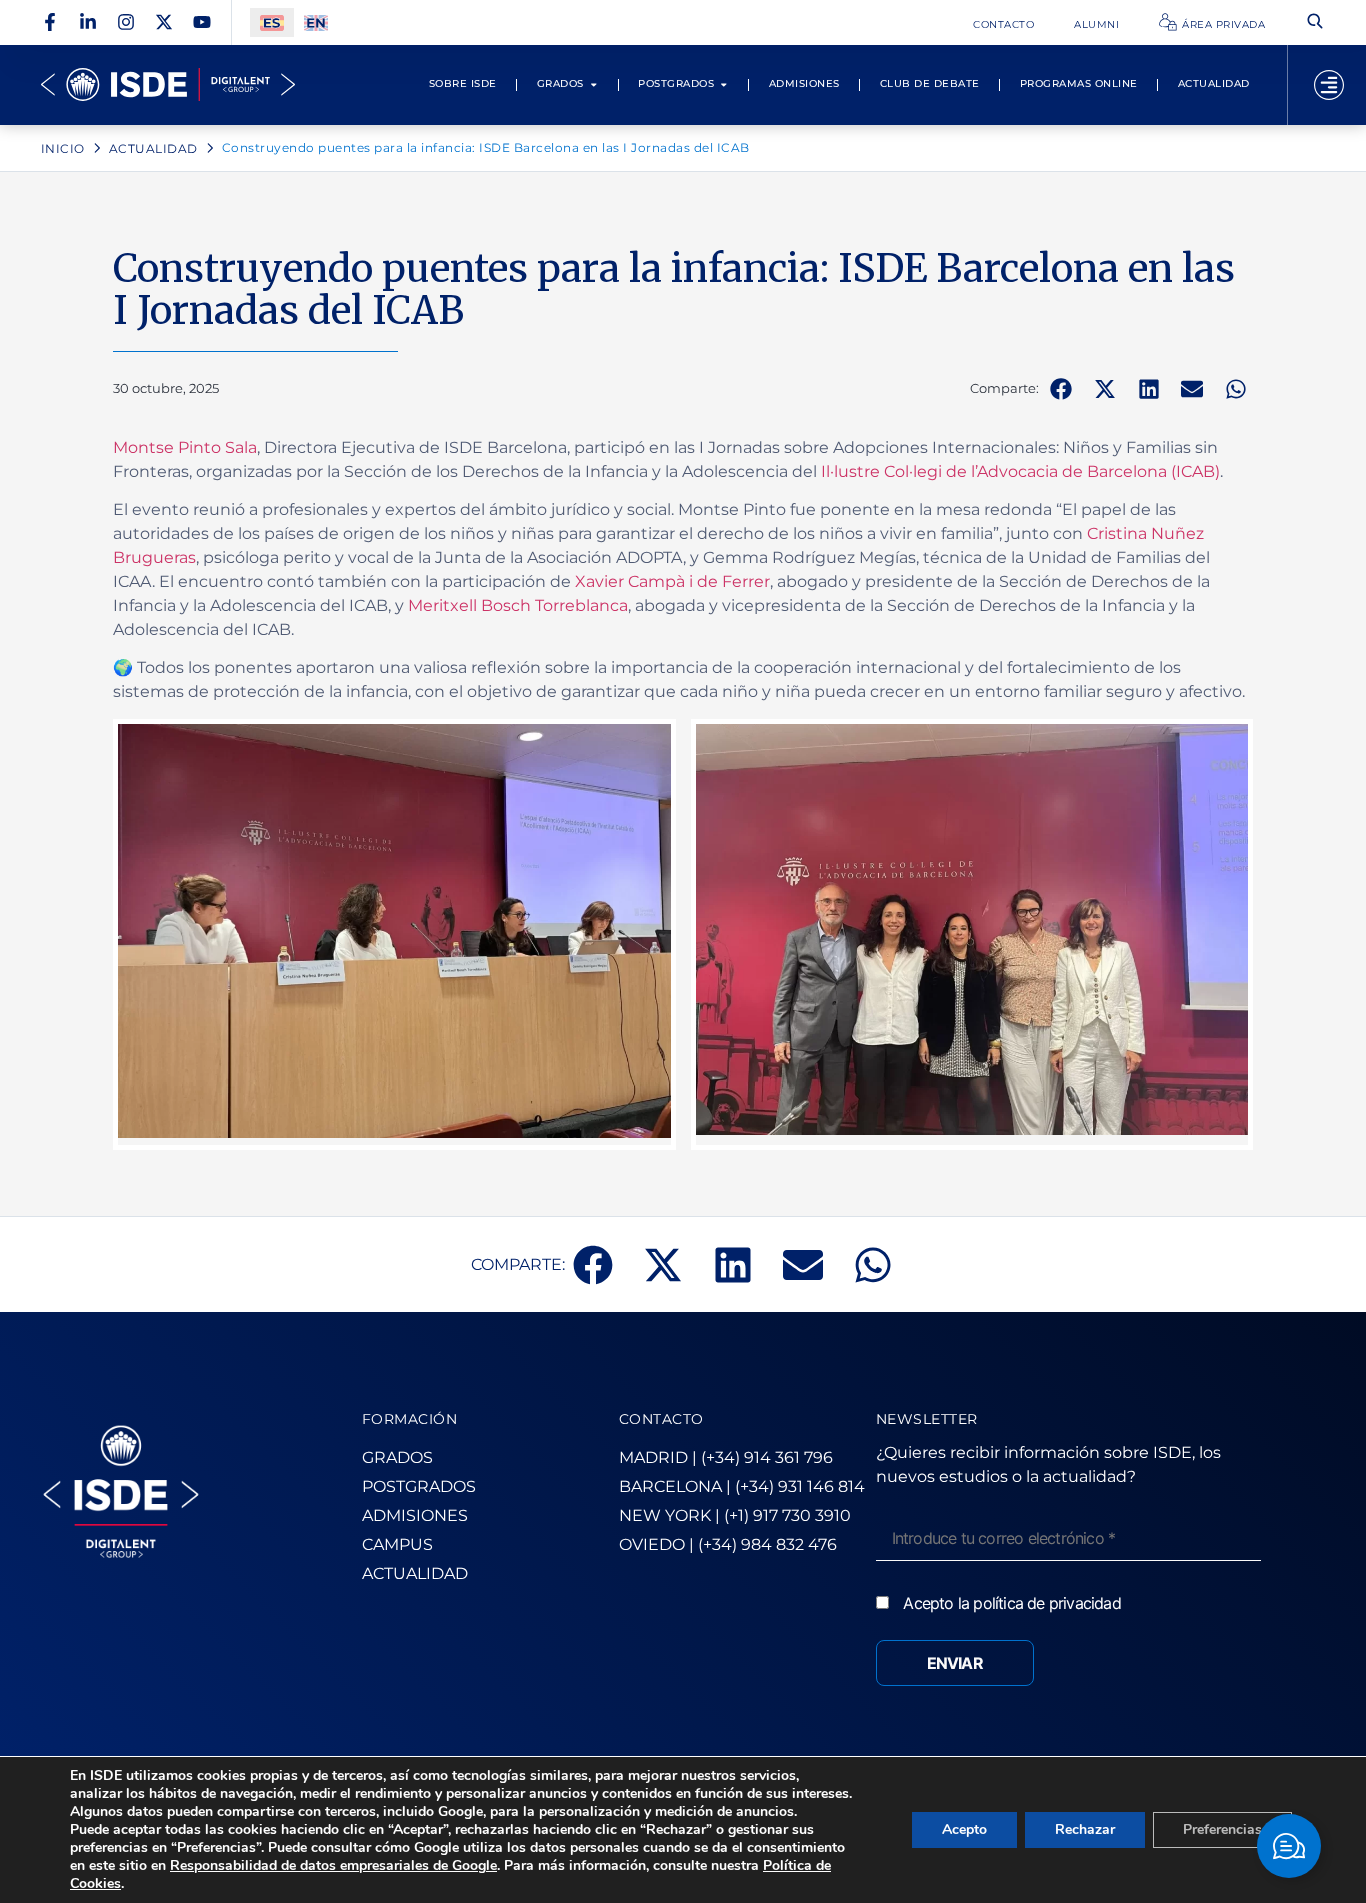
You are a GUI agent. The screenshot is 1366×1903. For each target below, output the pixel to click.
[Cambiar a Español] (272, 22)
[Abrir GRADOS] (594, 84)
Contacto (1003, 24)
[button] (1061, 389)
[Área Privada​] (1168, 22)
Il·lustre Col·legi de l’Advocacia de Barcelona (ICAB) (1020, 471)
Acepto (964, 1829)
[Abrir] (1329, 85)
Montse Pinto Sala (185, 447)
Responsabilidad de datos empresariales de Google (333, 1865)
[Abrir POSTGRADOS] (724, 84)
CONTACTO (661, 1419)
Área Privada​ (1223, 24)
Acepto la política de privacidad (1011, 1603)
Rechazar (1085, 1829)
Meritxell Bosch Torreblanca (518, 605)
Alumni (1096, 24)
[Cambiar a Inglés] (316, 22)
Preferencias (1222, 1829)
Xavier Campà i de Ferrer (672, 581)
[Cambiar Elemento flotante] (1289, 1846)
